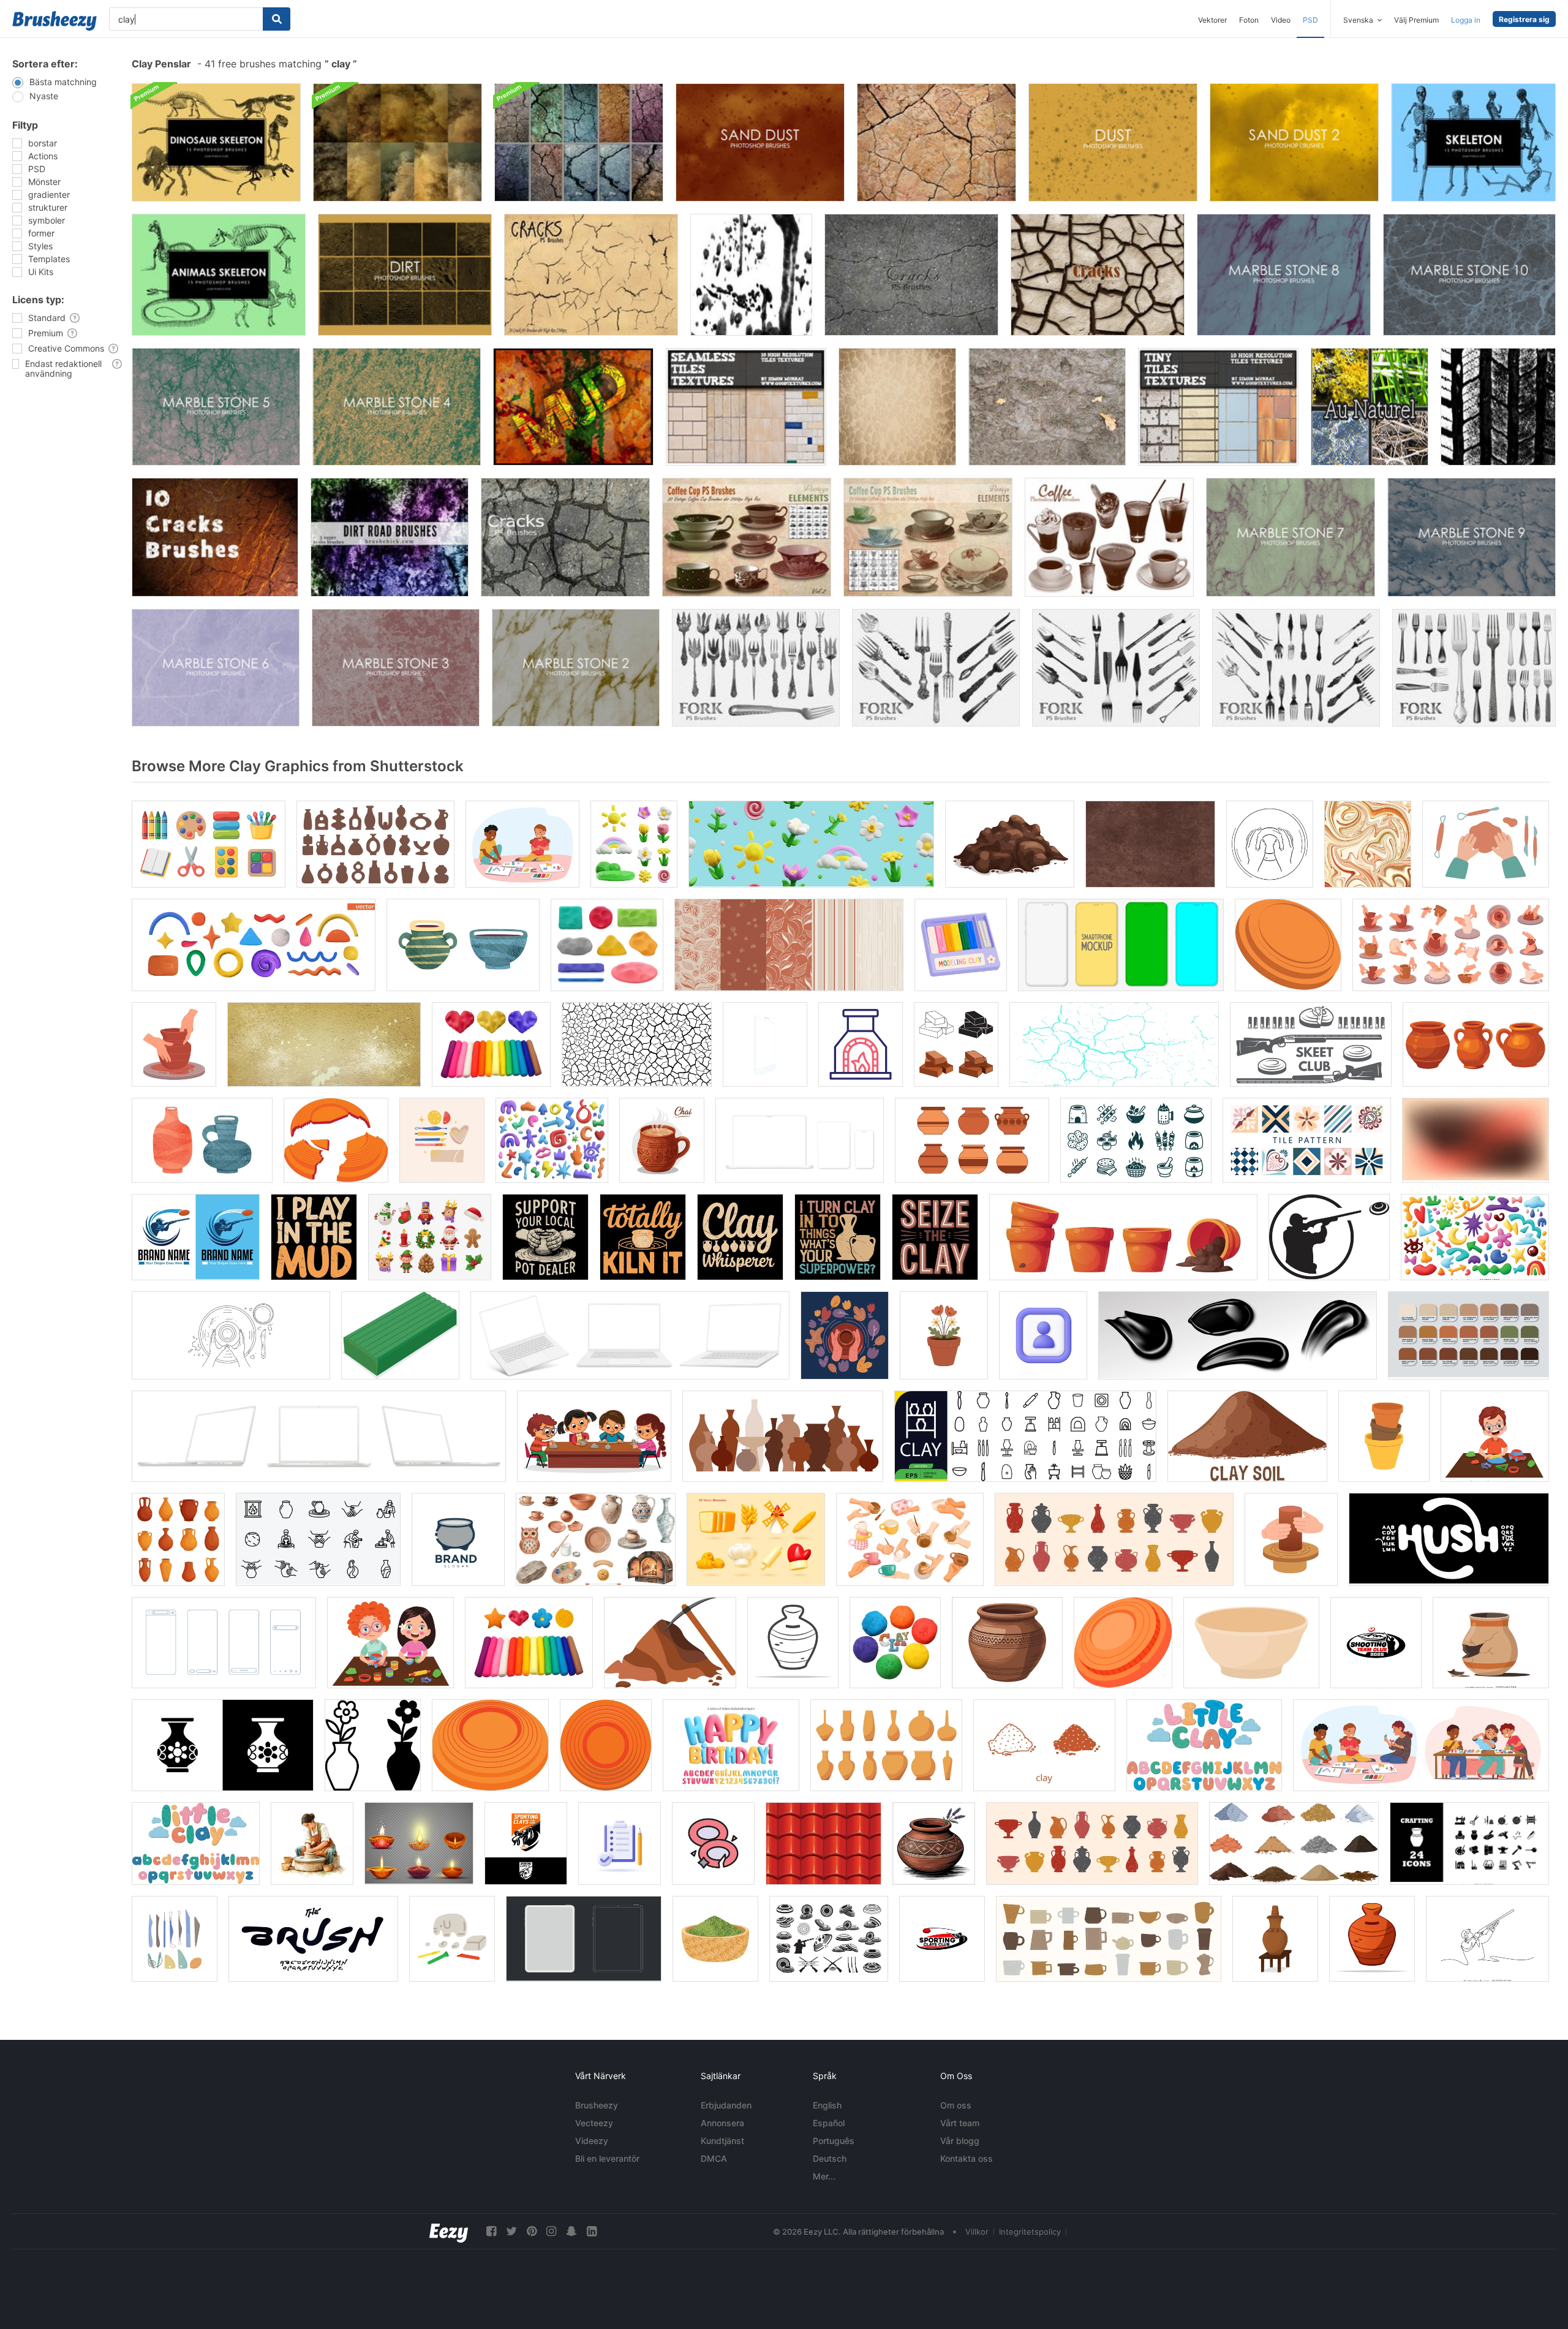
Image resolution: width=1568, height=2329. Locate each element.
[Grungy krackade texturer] (579, 142)
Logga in (1466, 20)
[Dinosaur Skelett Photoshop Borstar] (216, 142)
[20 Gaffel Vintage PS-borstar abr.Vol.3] (936, 668)
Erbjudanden (726, 2105)
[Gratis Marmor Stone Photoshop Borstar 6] (216, 668)
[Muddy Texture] (1047, 407)
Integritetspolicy (1030, 2232)
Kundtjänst (722, 2141)
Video (1281, 20)
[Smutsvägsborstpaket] (390, 537)
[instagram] (551, 2231)
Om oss (956, 2105)
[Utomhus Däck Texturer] (1498, 407)
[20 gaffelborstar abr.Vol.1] (1474, 668)
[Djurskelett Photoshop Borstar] (219, 275)
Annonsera (722, 2123)
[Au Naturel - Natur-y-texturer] (1370, 407)
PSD (1310, 20)
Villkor (977, 2232)
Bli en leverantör (607, 2158)
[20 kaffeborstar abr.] (1109, 537)
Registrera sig (1524, 19)
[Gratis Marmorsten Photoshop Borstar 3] (396, 668)
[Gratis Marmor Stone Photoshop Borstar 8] (1284, 275)
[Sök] (277, 19)
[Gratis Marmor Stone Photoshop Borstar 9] (1472, 537)
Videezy (592, 2141)
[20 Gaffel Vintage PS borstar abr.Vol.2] (756, 668)
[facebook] (491, 2231)
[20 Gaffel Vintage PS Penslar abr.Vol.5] (1296, 668)
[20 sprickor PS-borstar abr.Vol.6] (1098, 275)
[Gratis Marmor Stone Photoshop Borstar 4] (397, 407)
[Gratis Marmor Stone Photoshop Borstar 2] (576, 668)
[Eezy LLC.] (449, 2231)
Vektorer (1212, 20)
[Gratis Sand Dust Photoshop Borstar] (760, 142)
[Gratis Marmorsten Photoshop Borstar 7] (1291, 537)
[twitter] (511, 2231)
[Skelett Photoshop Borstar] (1473, 142)
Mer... (824, 2176)
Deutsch (830, 2158)
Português (834, 2141)
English (827, 2105)
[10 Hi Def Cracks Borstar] (215, 537)
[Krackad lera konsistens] (937, 142)
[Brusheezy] (55, 21)
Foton (1249, 20)
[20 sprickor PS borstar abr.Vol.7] (565, 537)
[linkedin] (592, 2231)
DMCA (714, 2158)
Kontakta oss (967, 2158)
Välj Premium (1416, 20)
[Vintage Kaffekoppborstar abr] (928, 537)
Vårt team (960, 2123)
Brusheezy (597, 2105)
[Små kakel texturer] (1218, 407)
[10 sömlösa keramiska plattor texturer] (746, 407)
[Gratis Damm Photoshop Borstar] (1113, 142)
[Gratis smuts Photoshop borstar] (405, 275)
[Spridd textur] (897, 407)
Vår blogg (960, 2141)
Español (829, 2123)
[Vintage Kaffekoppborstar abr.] (747, 537)
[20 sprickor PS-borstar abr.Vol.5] (911, 275)
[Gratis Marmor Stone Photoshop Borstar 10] (1469, 275)
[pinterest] (532, 2231)
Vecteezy (594, 2123)
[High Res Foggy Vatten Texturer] (398, 142)
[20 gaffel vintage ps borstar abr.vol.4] (1116, 668)
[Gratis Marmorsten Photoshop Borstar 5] (216, 407)
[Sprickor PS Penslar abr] (591, 275)
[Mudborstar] (573, 407)
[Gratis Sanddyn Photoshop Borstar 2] (1294, 142)
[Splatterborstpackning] (751, 275)
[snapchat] (571, 2231)
